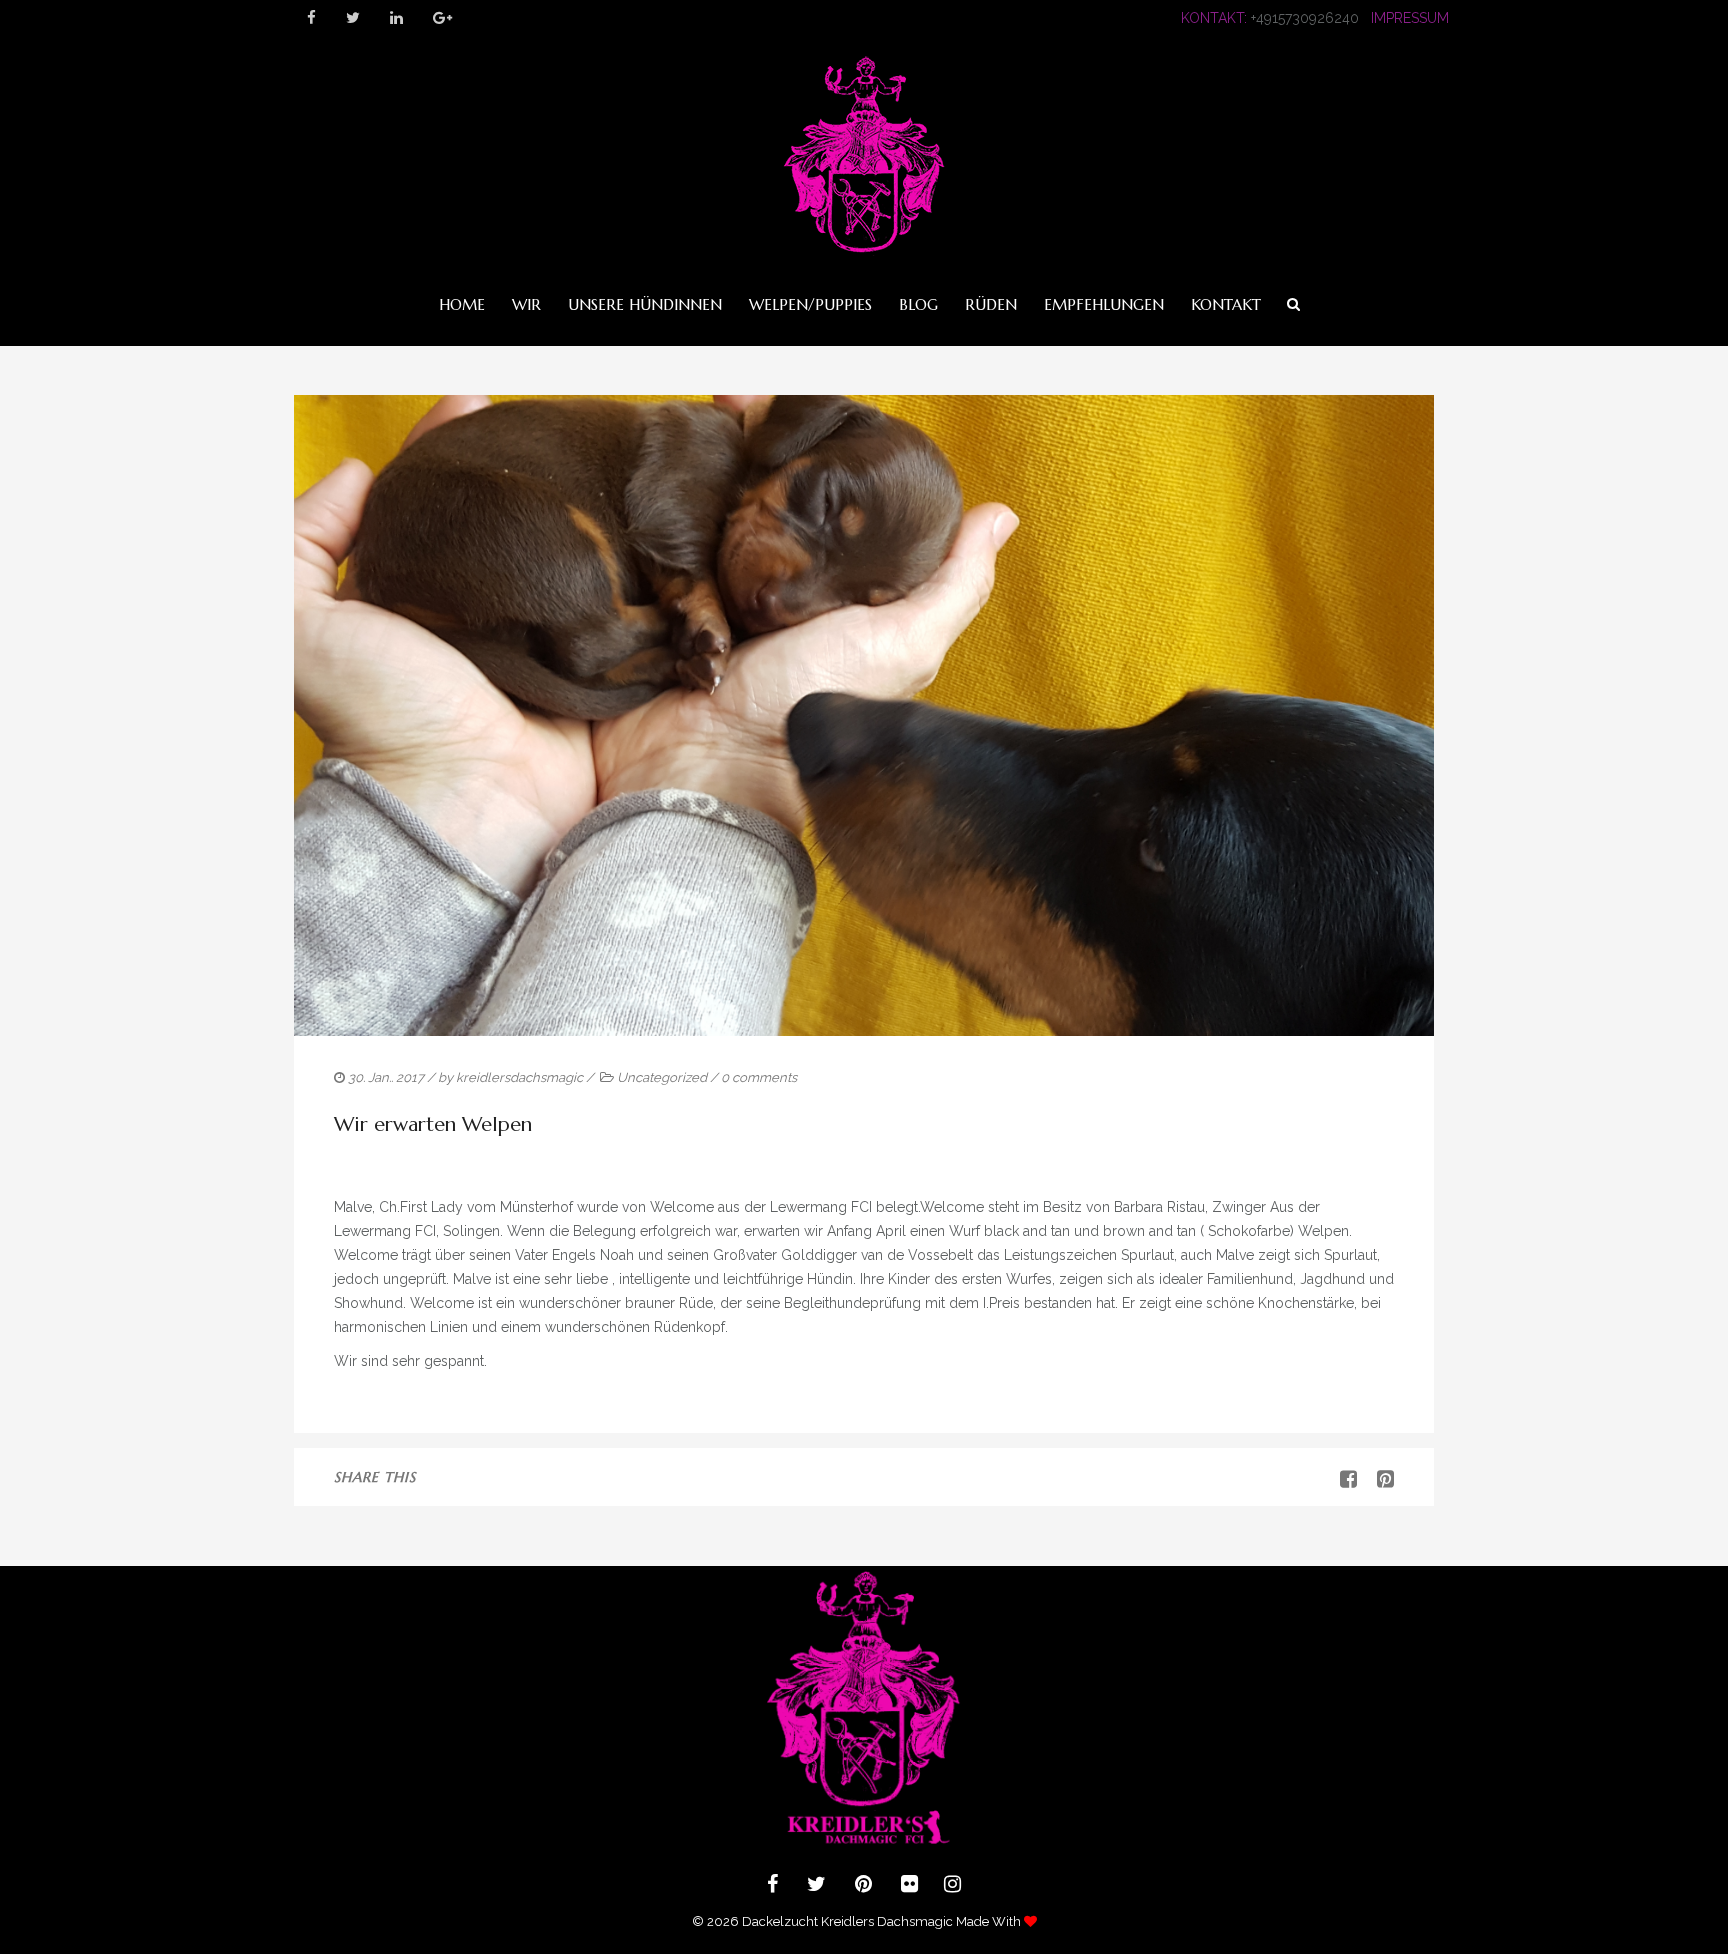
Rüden (991, 304)
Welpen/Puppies (810, 304)
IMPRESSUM (1410, 18)
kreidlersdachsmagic (519, 1077)
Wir (526, 304)
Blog (918, 304)
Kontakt (1226, 304)
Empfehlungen (1104, 304)
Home (462, 304)
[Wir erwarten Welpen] (1378, 1479)
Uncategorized (662, 1077)
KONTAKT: (1214, 18)
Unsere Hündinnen (645, 304)
